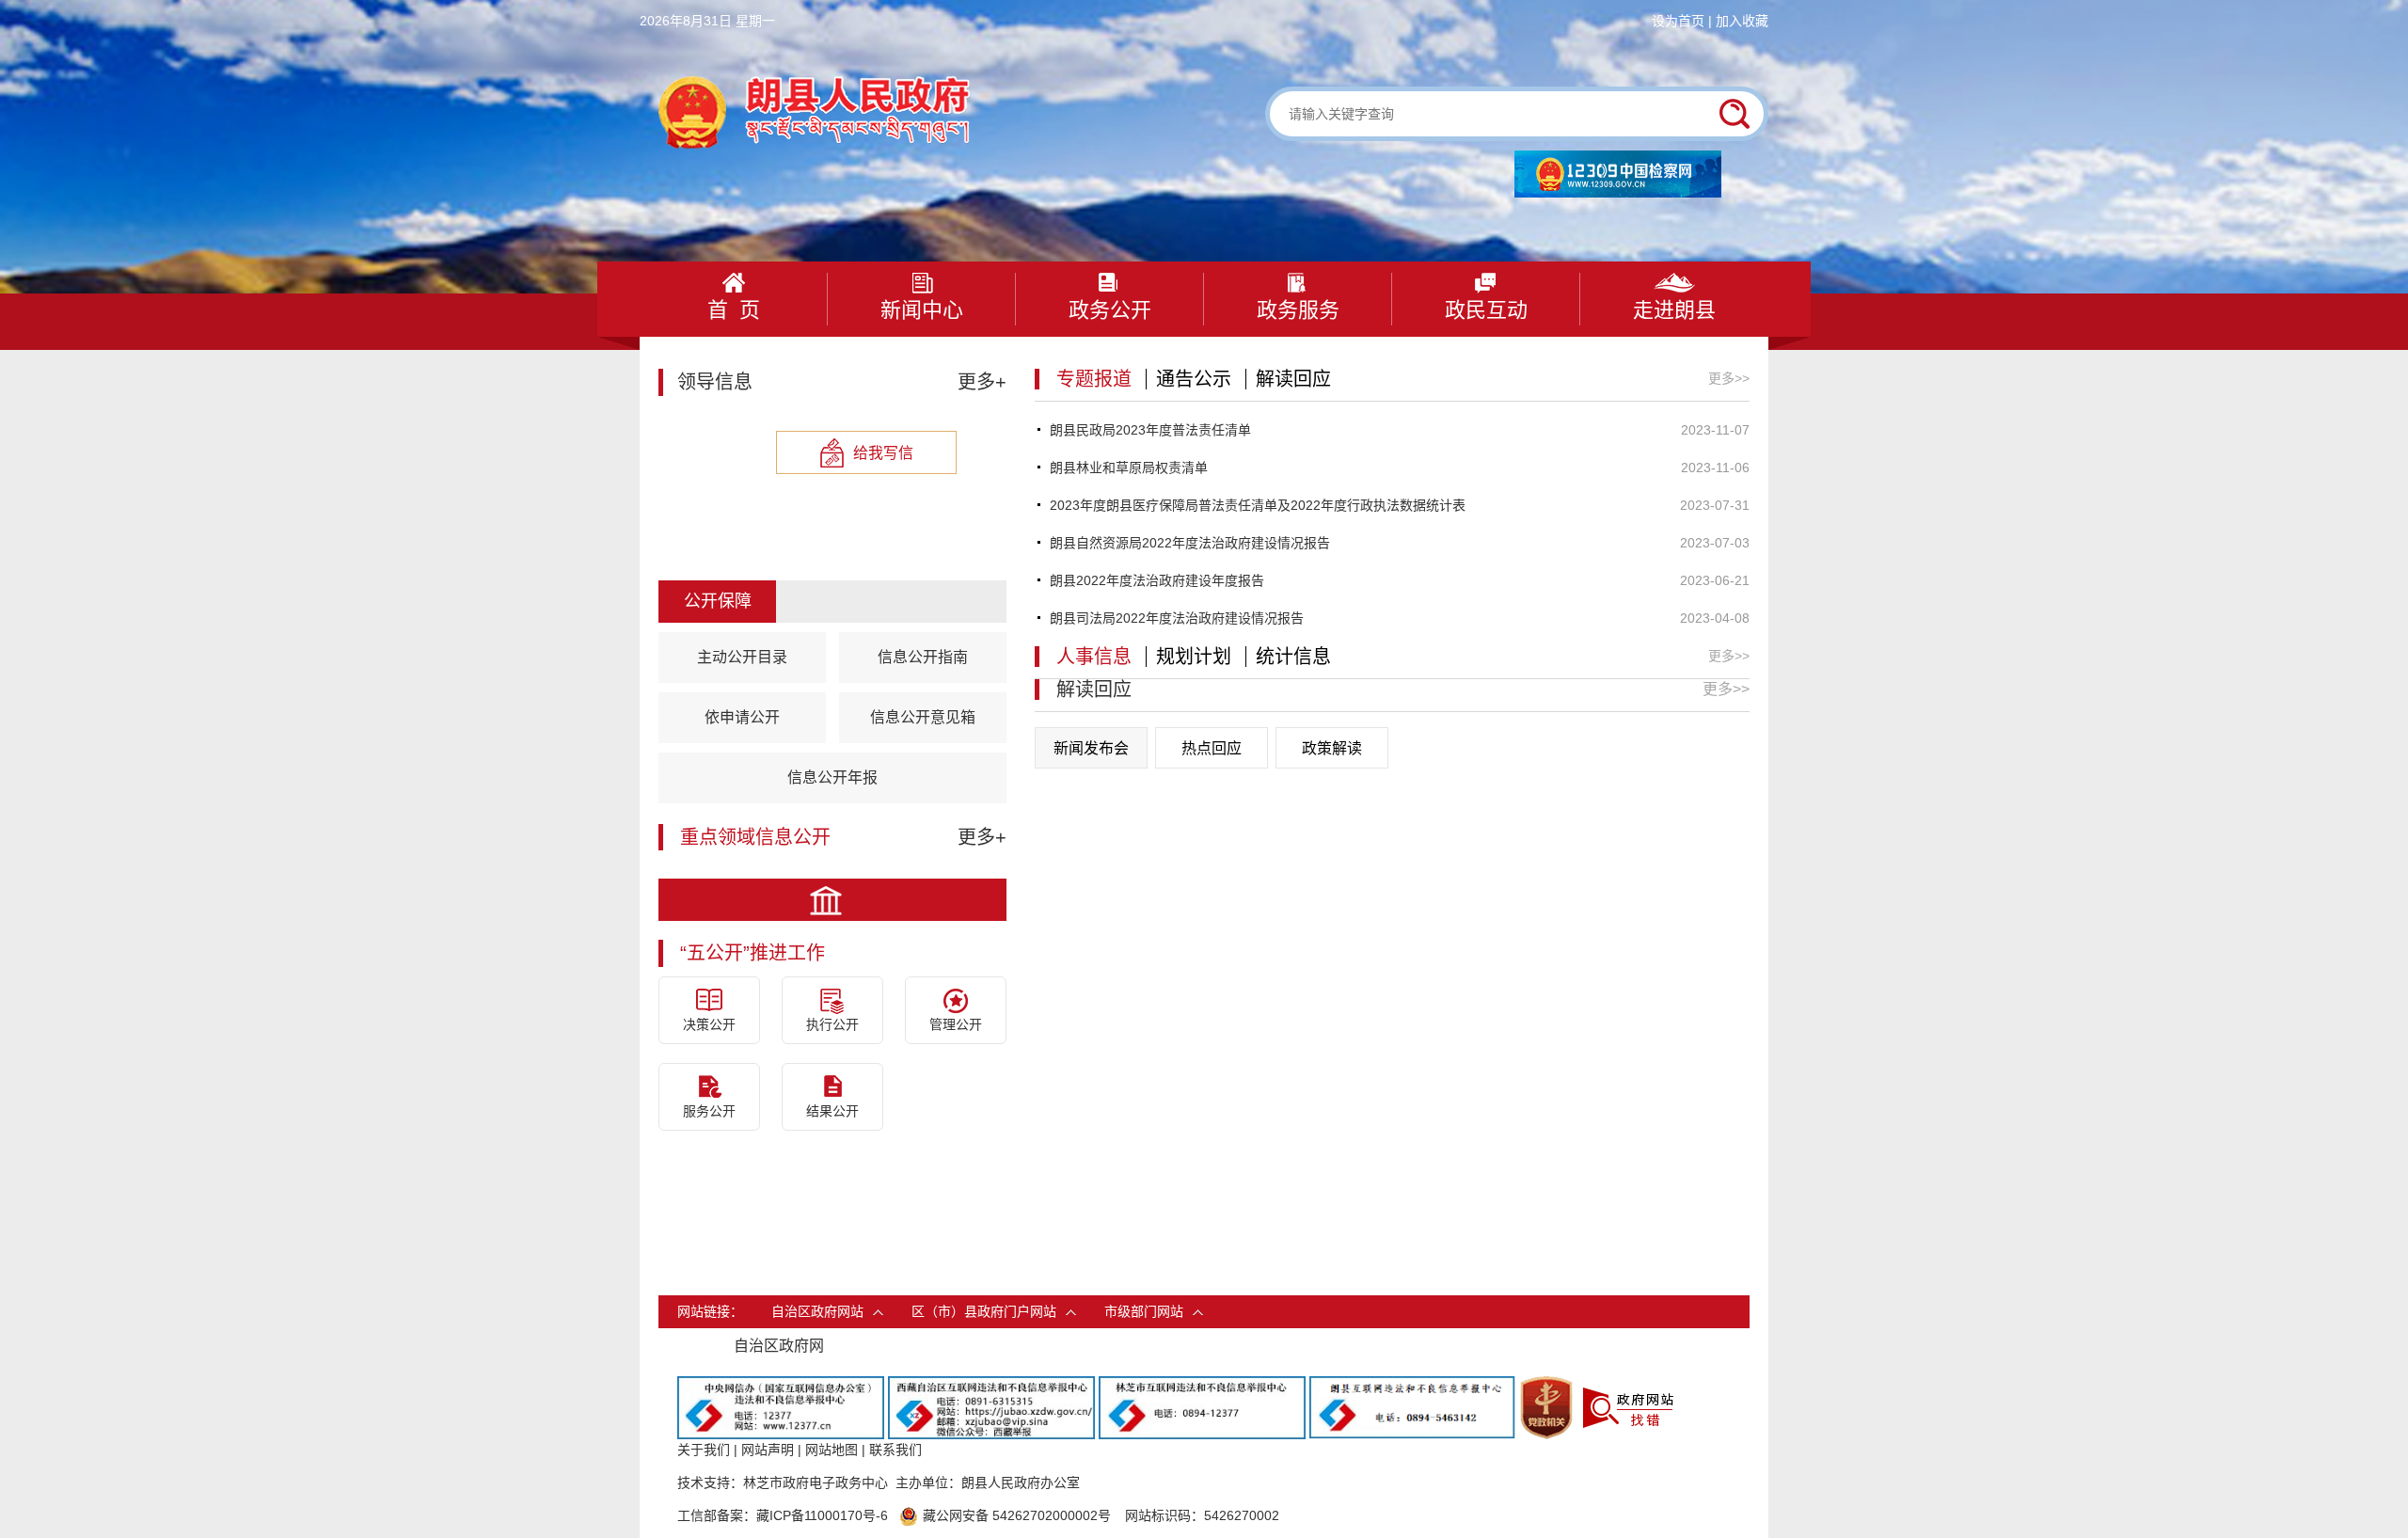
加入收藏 (1742, 21)
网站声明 (768, 1450)
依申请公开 (742, 717)
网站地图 (832, 1450)
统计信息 (1293, 657)
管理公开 (956, 1024)
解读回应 (1293, 379)
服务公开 (709, 1111)
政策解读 (1332, 748)
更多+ (982, 382)
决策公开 (709, 1024)
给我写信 (883, 453)
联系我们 (895, 1450)
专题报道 (1094, 379)
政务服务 (1298, 310)
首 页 (734, 310)
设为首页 (1678, 21)
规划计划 (1194, 657)
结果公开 (832, 1111)
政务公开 (1110, 310)
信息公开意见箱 (923, 717)
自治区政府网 (779, 1346)
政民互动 (1486, 310)
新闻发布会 (1091, 748)
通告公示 (1194, 379)
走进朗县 (1674, 310)
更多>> (1729, 378)
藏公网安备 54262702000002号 (1017, 1515)
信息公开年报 (832, 777)
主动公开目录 (742, 657)
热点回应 (1212, 748)
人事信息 (1094, 657)
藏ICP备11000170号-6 (822, 1515)
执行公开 (832, 1024)
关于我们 (704, 1450)
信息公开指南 (923, 657)
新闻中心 (922, 310)
